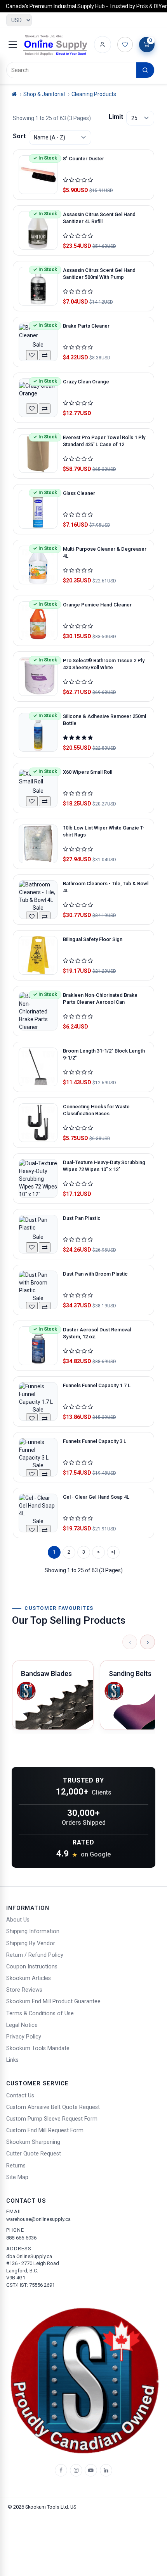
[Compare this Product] (45, 355)
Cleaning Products (94, 94)
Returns (16, 2166)
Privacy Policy (24, 2037)
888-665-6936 (21, 2238)
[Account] (103, 45)
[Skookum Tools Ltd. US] (56, 45)
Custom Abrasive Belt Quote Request (53, 2107)
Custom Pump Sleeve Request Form (52, 2119)
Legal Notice (22, 2025)
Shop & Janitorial (44, 94)
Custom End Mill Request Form (45, 2130)
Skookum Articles (29, 1978)
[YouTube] (91, 2470)
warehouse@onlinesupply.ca (38, 2219)
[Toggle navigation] (13, 45)
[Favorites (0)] (125, 45)
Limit (116, 117)
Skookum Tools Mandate (38, 2048)
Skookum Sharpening (33, 2142)
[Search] (145, 70)
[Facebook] (61, 2470)
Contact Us (20, 2096)
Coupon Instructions (32, 1967)
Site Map (17, 2177)
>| (113, 1552)
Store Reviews (24, 1990)
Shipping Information (33, 1931)
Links (12, 2060)
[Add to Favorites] (32, 355)
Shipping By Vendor (31, 1943)
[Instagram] (76, 2470)
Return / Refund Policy (35, 1955)
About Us (18, 1920)
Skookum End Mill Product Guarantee (53, 2002)
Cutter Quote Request (34, 2154)
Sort (19, 136)
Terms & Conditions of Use (40, 2014)
